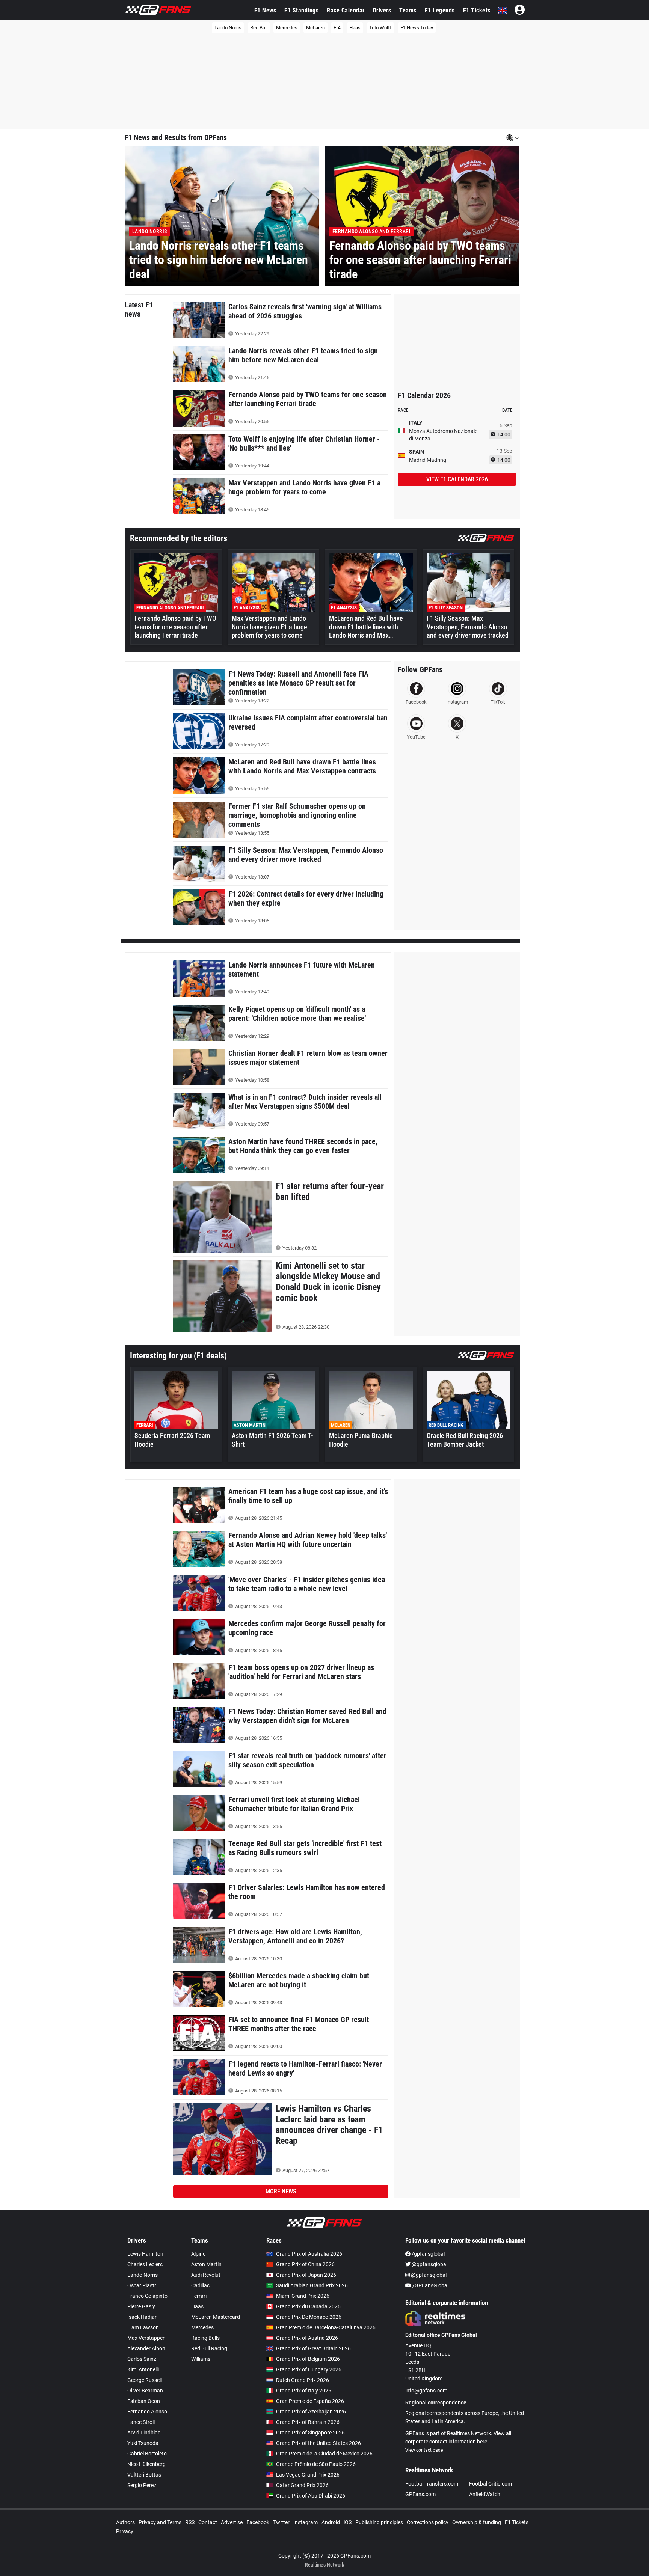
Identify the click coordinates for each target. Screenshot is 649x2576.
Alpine (198, 2254)
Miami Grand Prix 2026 (303, 2296)
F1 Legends (440, 10)
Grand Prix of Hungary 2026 (309, 2369)
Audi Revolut (206, 2275)
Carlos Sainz (142, 2359)
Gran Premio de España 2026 (310, 2401)
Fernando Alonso (147, 2412)
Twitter (281, 2522)
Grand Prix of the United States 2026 (318, 2443)
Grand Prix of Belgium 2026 (308, 2359)
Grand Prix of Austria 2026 (307, 2338)
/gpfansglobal (428, 2254)
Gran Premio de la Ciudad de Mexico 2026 (324, 2454)
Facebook (258, 2522)
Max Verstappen (146, 2338)
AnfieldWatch (485, 2494)
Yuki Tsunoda (143, 2443)
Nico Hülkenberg (146, 2464)
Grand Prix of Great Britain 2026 (313, 2348)
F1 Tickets (477, 10)
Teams (408, 10)
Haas (355, 28)
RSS (190, 2522)
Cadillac (200, 2285)
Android (331, 2522)
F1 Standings (301, 10)
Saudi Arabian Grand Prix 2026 (312, 2285)
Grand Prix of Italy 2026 (304, 2391)
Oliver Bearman (145, 2391)
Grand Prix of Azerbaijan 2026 (311, 2412)
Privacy (125, 2531)
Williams (201, 2359)
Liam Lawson (143, 2327)
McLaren (315, 28)
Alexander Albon (146, 2348)
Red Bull (259, 28)
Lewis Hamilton (145, 2254)
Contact (208, 2522)
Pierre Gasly (141, 2306)
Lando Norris (228, 28)
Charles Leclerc (145, 2264)
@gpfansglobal (429, 2264)
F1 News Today (417, 28)
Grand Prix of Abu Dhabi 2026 (311, 2496)
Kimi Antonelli (143, 2369)
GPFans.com (420, 2494)
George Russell (145, 2380)
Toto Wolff (380, 28)
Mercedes (287, 28)
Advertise (232, 2522)
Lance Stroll (141, 2422)
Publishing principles (379, 2522)
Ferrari (199, 2296)
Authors (125, 2522)
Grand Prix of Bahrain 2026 (308, 2422)
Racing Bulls (205, 2338)
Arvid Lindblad (144, 2433)
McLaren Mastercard (216, 2317)
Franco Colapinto (147, 2296)
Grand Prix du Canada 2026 (308, 2306)
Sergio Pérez (142, 2485)
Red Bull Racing (209, 2348)
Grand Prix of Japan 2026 (306, 2275)
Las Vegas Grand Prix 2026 (308, 2475)
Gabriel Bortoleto (147, 2454)
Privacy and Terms (160, 2522)
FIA (337, 28)
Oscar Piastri (142, 2285)
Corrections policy (428, 2522)
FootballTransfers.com (432, 2484)
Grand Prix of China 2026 (305, 2264)
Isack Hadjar (142, 2317)
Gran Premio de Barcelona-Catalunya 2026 (326, 2327)
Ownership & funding (477, 2522)
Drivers (382, 10)
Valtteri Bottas (144, 2475)
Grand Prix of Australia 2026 (309, 2254)
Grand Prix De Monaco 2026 (309, 2317)
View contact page (424, 2450)
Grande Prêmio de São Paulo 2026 (316, 2464)
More (281, 2191)
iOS (348, 2522)
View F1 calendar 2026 (457, 479)
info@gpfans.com (426, 2391)
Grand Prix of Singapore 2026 (310, 2433)
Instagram (306, 2522)
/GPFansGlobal (430, 2285)
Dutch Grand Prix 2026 (303, 2380)
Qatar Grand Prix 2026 (302, 2485)
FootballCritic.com (491, 2484)
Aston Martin (206, 2264)
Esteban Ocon (144, 2401)
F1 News (265, 10)
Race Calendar (346, 10)
